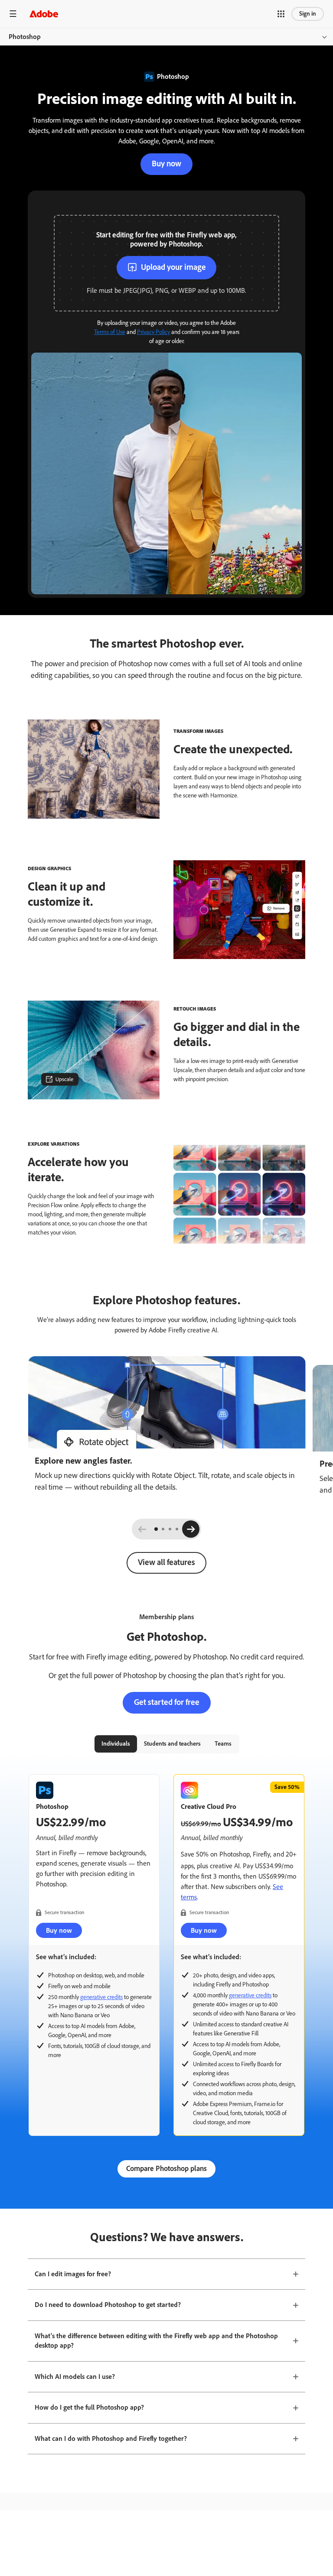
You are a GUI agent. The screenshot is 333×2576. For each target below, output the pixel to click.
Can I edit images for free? (73, 2274)
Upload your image (173, 267)
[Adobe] (44, 14)
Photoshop (25, 37)
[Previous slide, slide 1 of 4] (142, 1529)
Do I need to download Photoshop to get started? (108, 2305)
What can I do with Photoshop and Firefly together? (111, 2438)
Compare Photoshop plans (166, 2168)
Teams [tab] (223, 1744)
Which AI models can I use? (75, 2377)
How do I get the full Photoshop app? (89, 2407)
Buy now (166, 164)
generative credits (101, 1997)
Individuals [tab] (116, 1744)
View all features (166, 1562)
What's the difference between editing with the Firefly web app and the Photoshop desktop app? (156, 2341)
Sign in (308, 14)
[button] (281, 14)
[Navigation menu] (13, 14)
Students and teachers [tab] (172, 1744)
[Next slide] (191, 1529)
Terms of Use (110, 332)
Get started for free (167, 1702)
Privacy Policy (153, 332)
